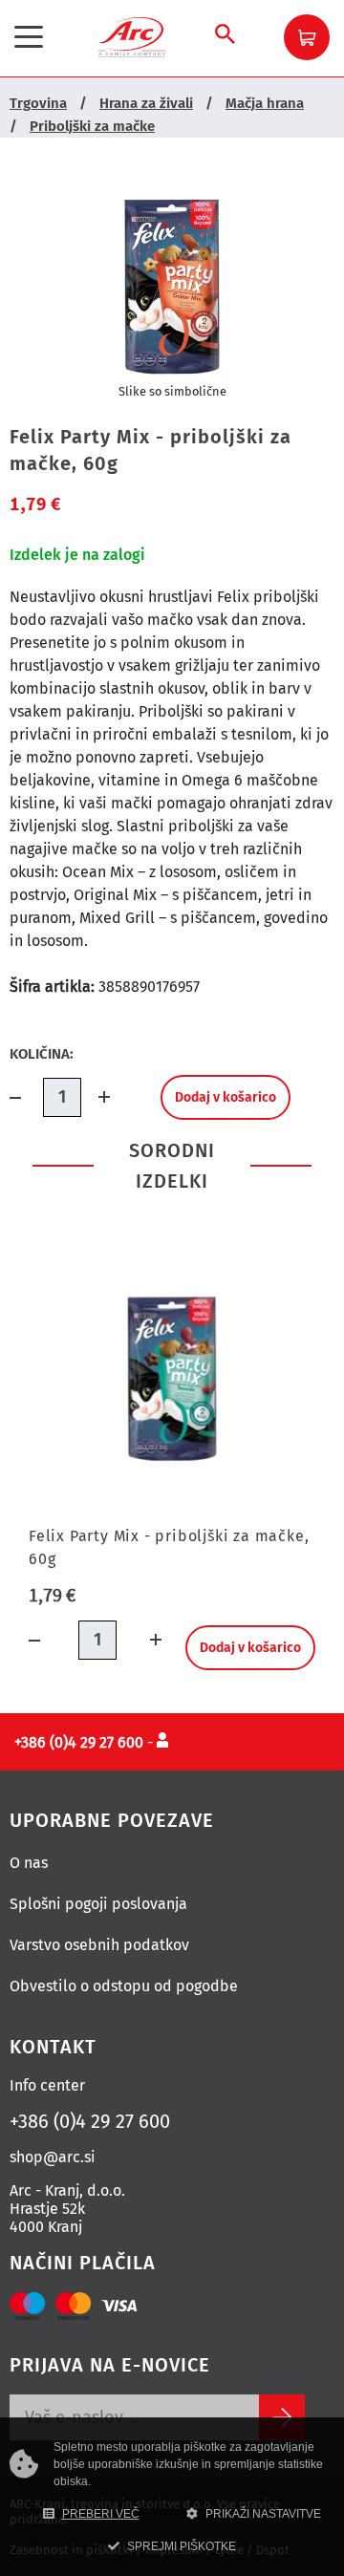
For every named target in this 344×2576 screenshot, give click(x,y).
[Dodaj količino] (98, 1097)
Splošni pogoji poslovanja (98, 1904)
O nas (29, 1863)
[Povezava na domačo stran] (132, 36)
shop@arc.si (53, 2157)
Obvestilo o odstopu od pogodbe (124, 1986)
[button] (307, 37)
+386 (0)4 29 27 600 (90, 2121)
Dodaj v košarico (226, 1097)
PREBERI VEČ (101, 2514)
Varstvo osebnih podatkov (99, 1945)
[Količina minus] (26, 1097)
